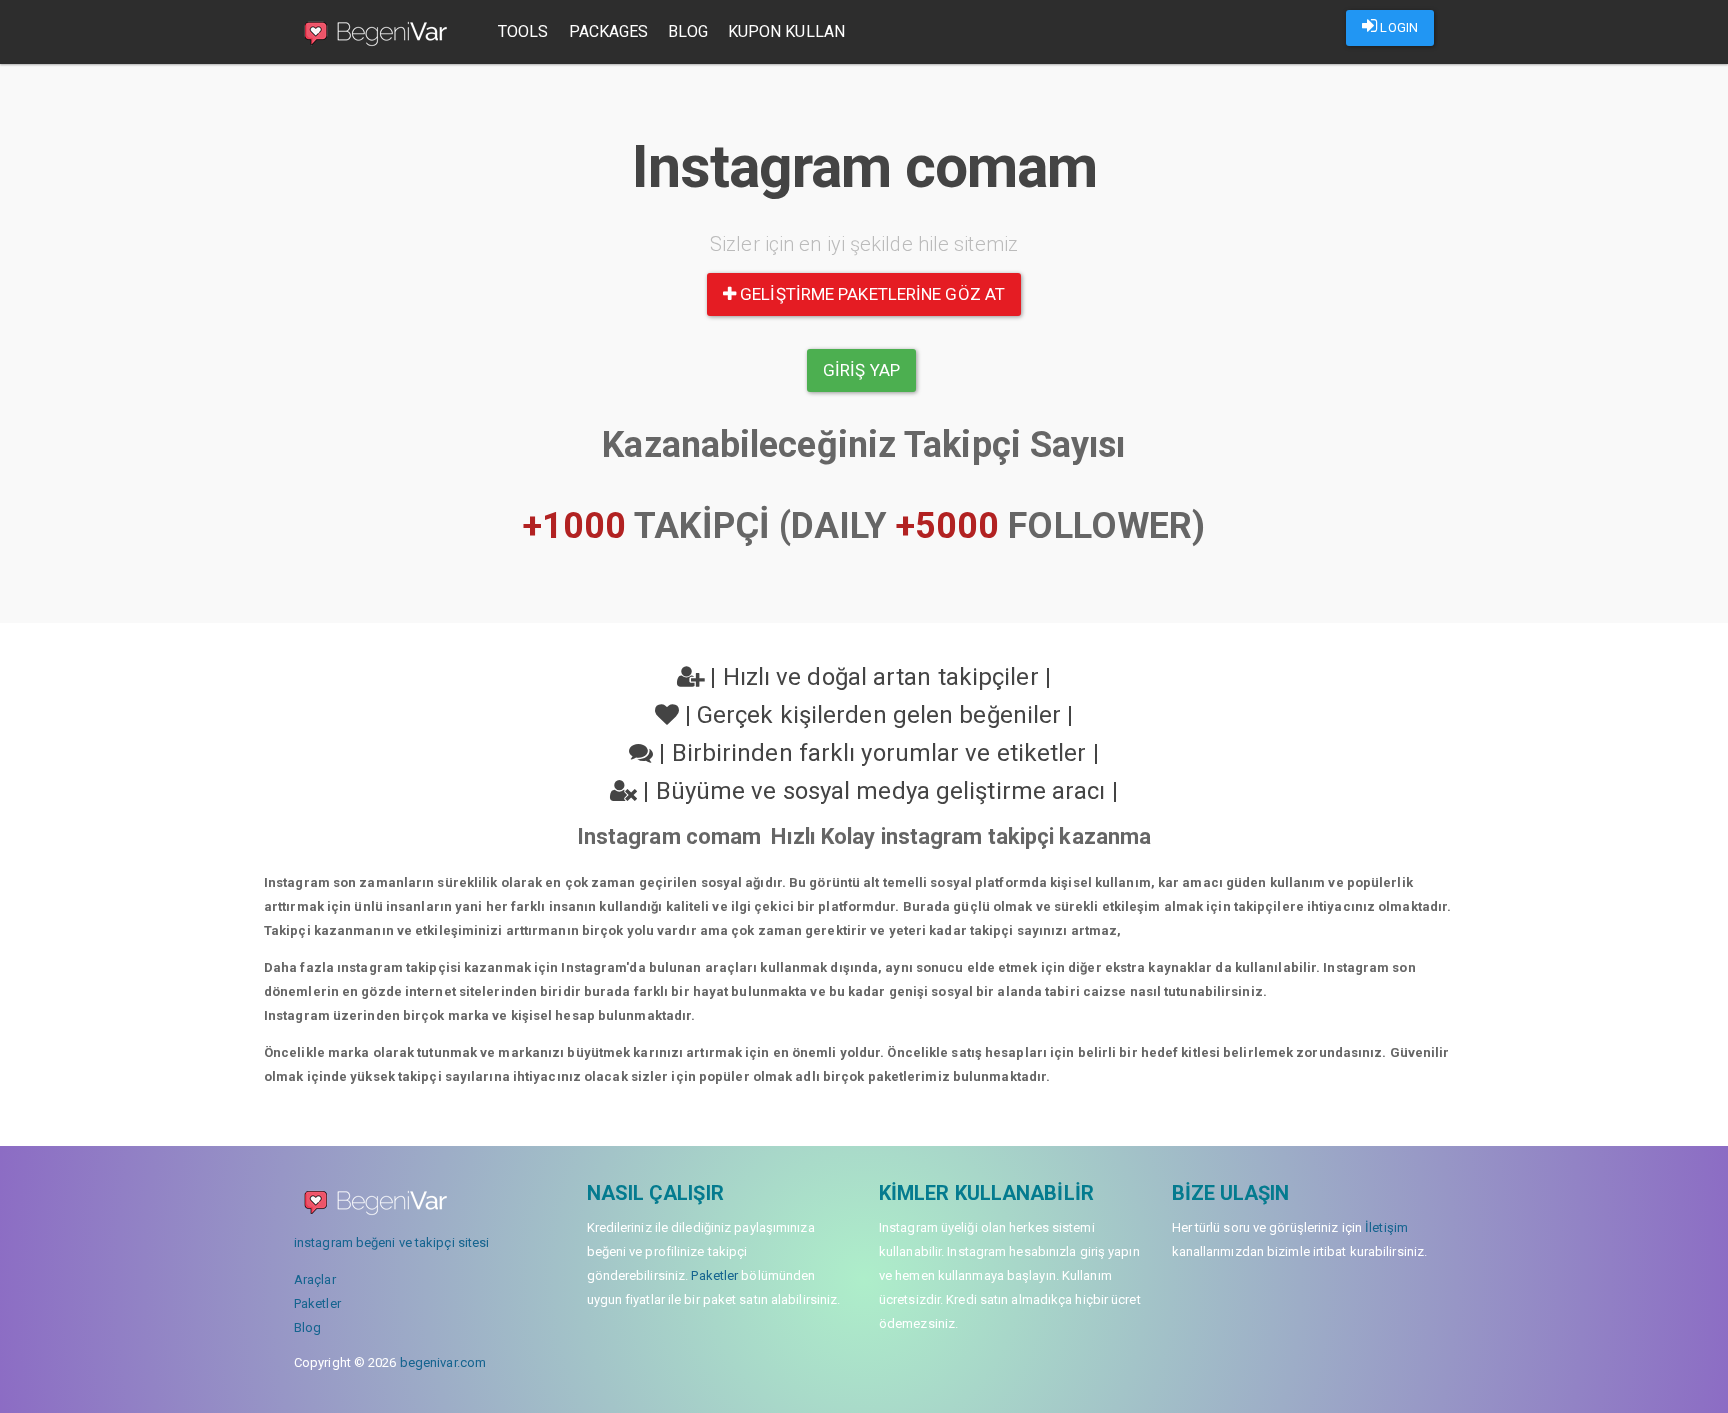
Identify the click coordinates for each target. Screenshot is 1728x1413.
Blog (687, 31)
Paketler (317, 1303)
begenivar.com (443, 1362)
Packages (609, 31)
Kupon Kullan (786, 31)
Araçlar (315, 1279)
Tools (523, 31)
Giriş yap (861, 370)
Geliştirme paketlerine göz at (870, 294)
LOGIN (1397, 27)
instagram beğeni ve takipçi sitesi (391, 1242)
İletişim (1386, 1227)
